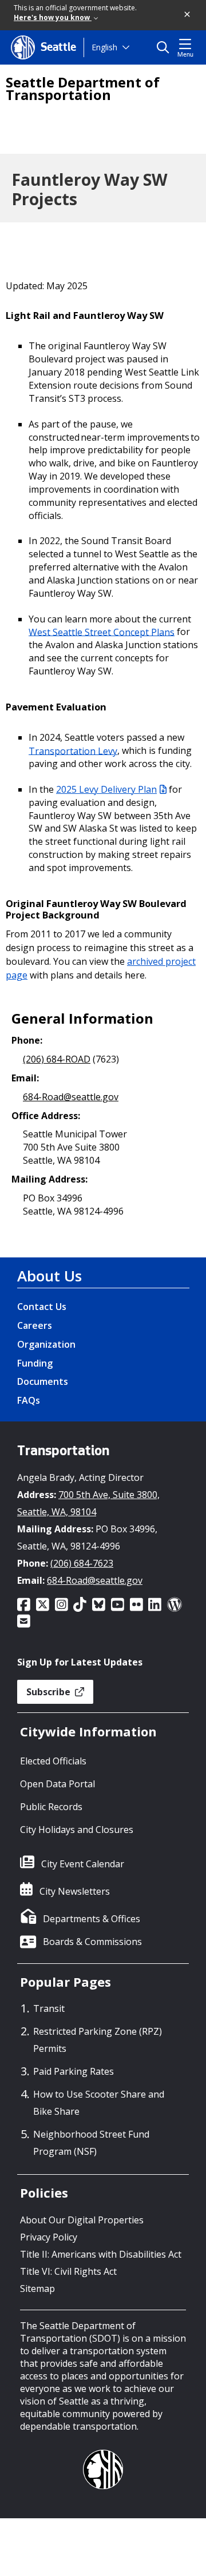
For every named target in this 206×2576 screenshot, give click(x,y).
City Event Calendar (83, 1864)
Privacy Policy (49, 2237)
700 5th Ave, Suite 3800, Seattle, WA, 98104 (88, 1503)
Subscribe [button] (49, 1692)
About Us (49, 1276)
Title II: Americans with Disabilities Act (101, 2254)
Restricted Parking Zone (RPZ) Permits (98, 2040)
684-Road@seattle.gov (71, 1097)
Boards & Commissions (92, 1942)
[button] (188, 15)
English (104, 47)
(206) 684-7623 (82, 1563)
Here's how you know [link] (53, 17)
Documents (43, 1381)
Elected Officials (53, 1761)
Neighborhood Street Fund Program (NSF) (91, 2143)
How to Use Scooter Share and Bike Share (99, 2103)
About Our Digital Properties (82, 2220)
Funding (35, 1363)
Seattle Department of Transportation (83, 89)
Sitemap (37, 2289)
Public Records (51, 1807)
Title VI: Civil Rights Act (68, 2271)
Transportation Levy (73, 750)
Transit (49, 2008)
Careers (35, 1325)
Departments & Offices (92, 1919)
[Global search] (166, 47)
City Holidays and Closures (77, 1830)
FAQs (29, 1400)
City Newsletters (75, 1891)
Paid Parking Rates (74, 2071)
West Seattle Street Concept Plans (102, 632)
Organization (46, 1344)
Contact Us (42, 1307)
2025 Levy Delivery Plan (106, 789)
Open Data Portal (58, 1784)
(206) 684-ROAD (57, 1059)
